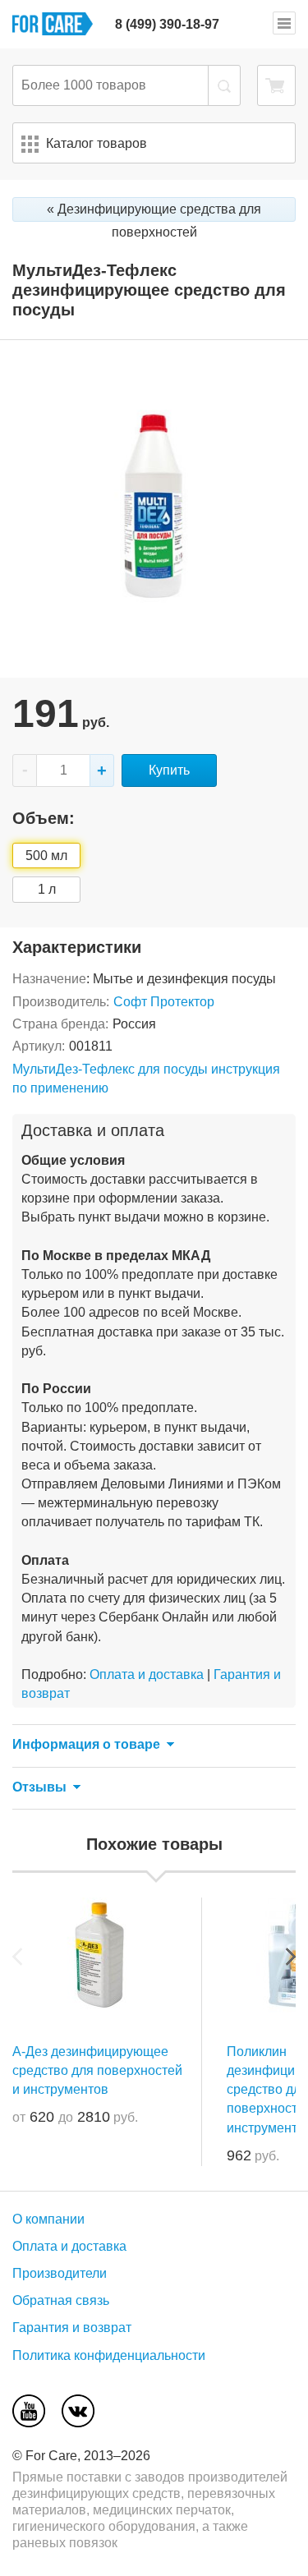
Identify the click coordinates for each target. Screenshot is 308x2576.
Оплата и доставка (147, 1674)
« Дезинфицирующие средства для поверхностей (154, 212)
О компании (48, 2219)
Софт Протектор (164, 1002)
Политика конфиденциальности (109, 2355)
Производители (60, 2273)
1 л (47, 889)
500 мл (46, 856)
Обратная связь (61, 2300)
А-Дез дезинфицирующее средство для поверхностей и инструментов (97, 2070)
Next (291, 1957)
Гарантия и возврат (72, 2328)
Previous (17, 1957)
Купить (169, 770)
